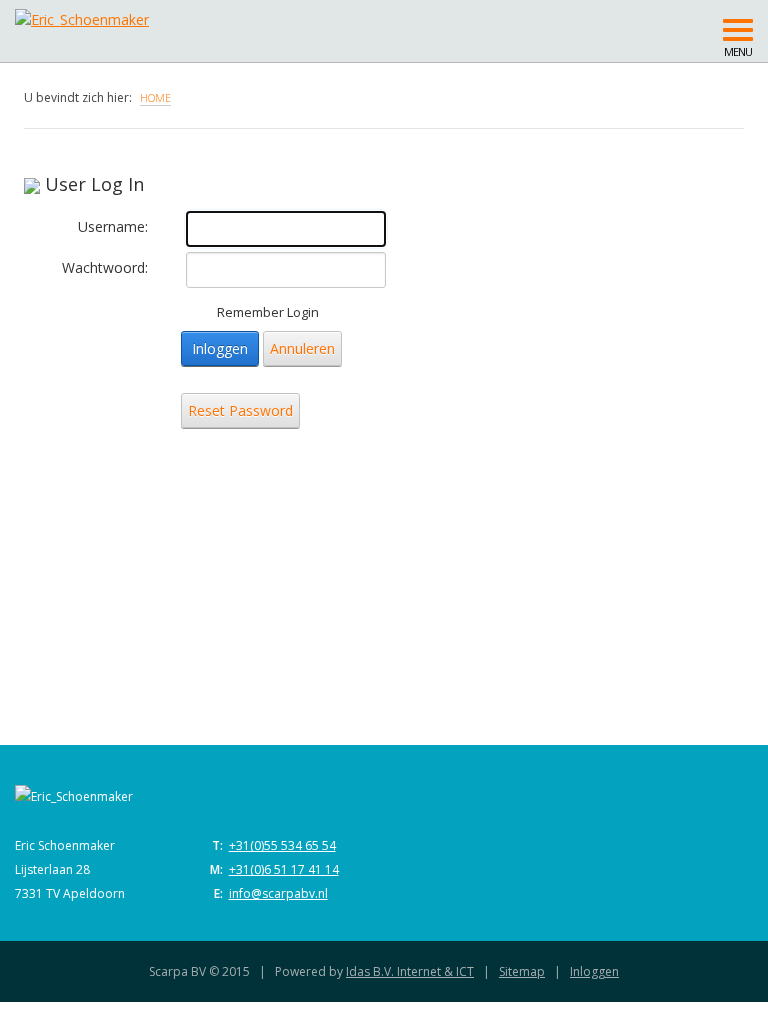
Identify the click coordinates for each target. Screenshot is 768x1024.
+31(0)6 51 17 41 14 (284, 869)
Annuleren (302, 348)
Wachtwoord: (105, 267)
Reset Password (240, 410)
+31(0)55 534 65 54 (282, 845)
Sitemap (522, 971)
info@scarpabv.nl (278, 893)
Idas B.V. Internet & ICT (410, 971)
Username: (113, 226)
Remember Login (268, 312)
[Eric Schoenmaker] (192, 15)
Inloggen (220, 348)
